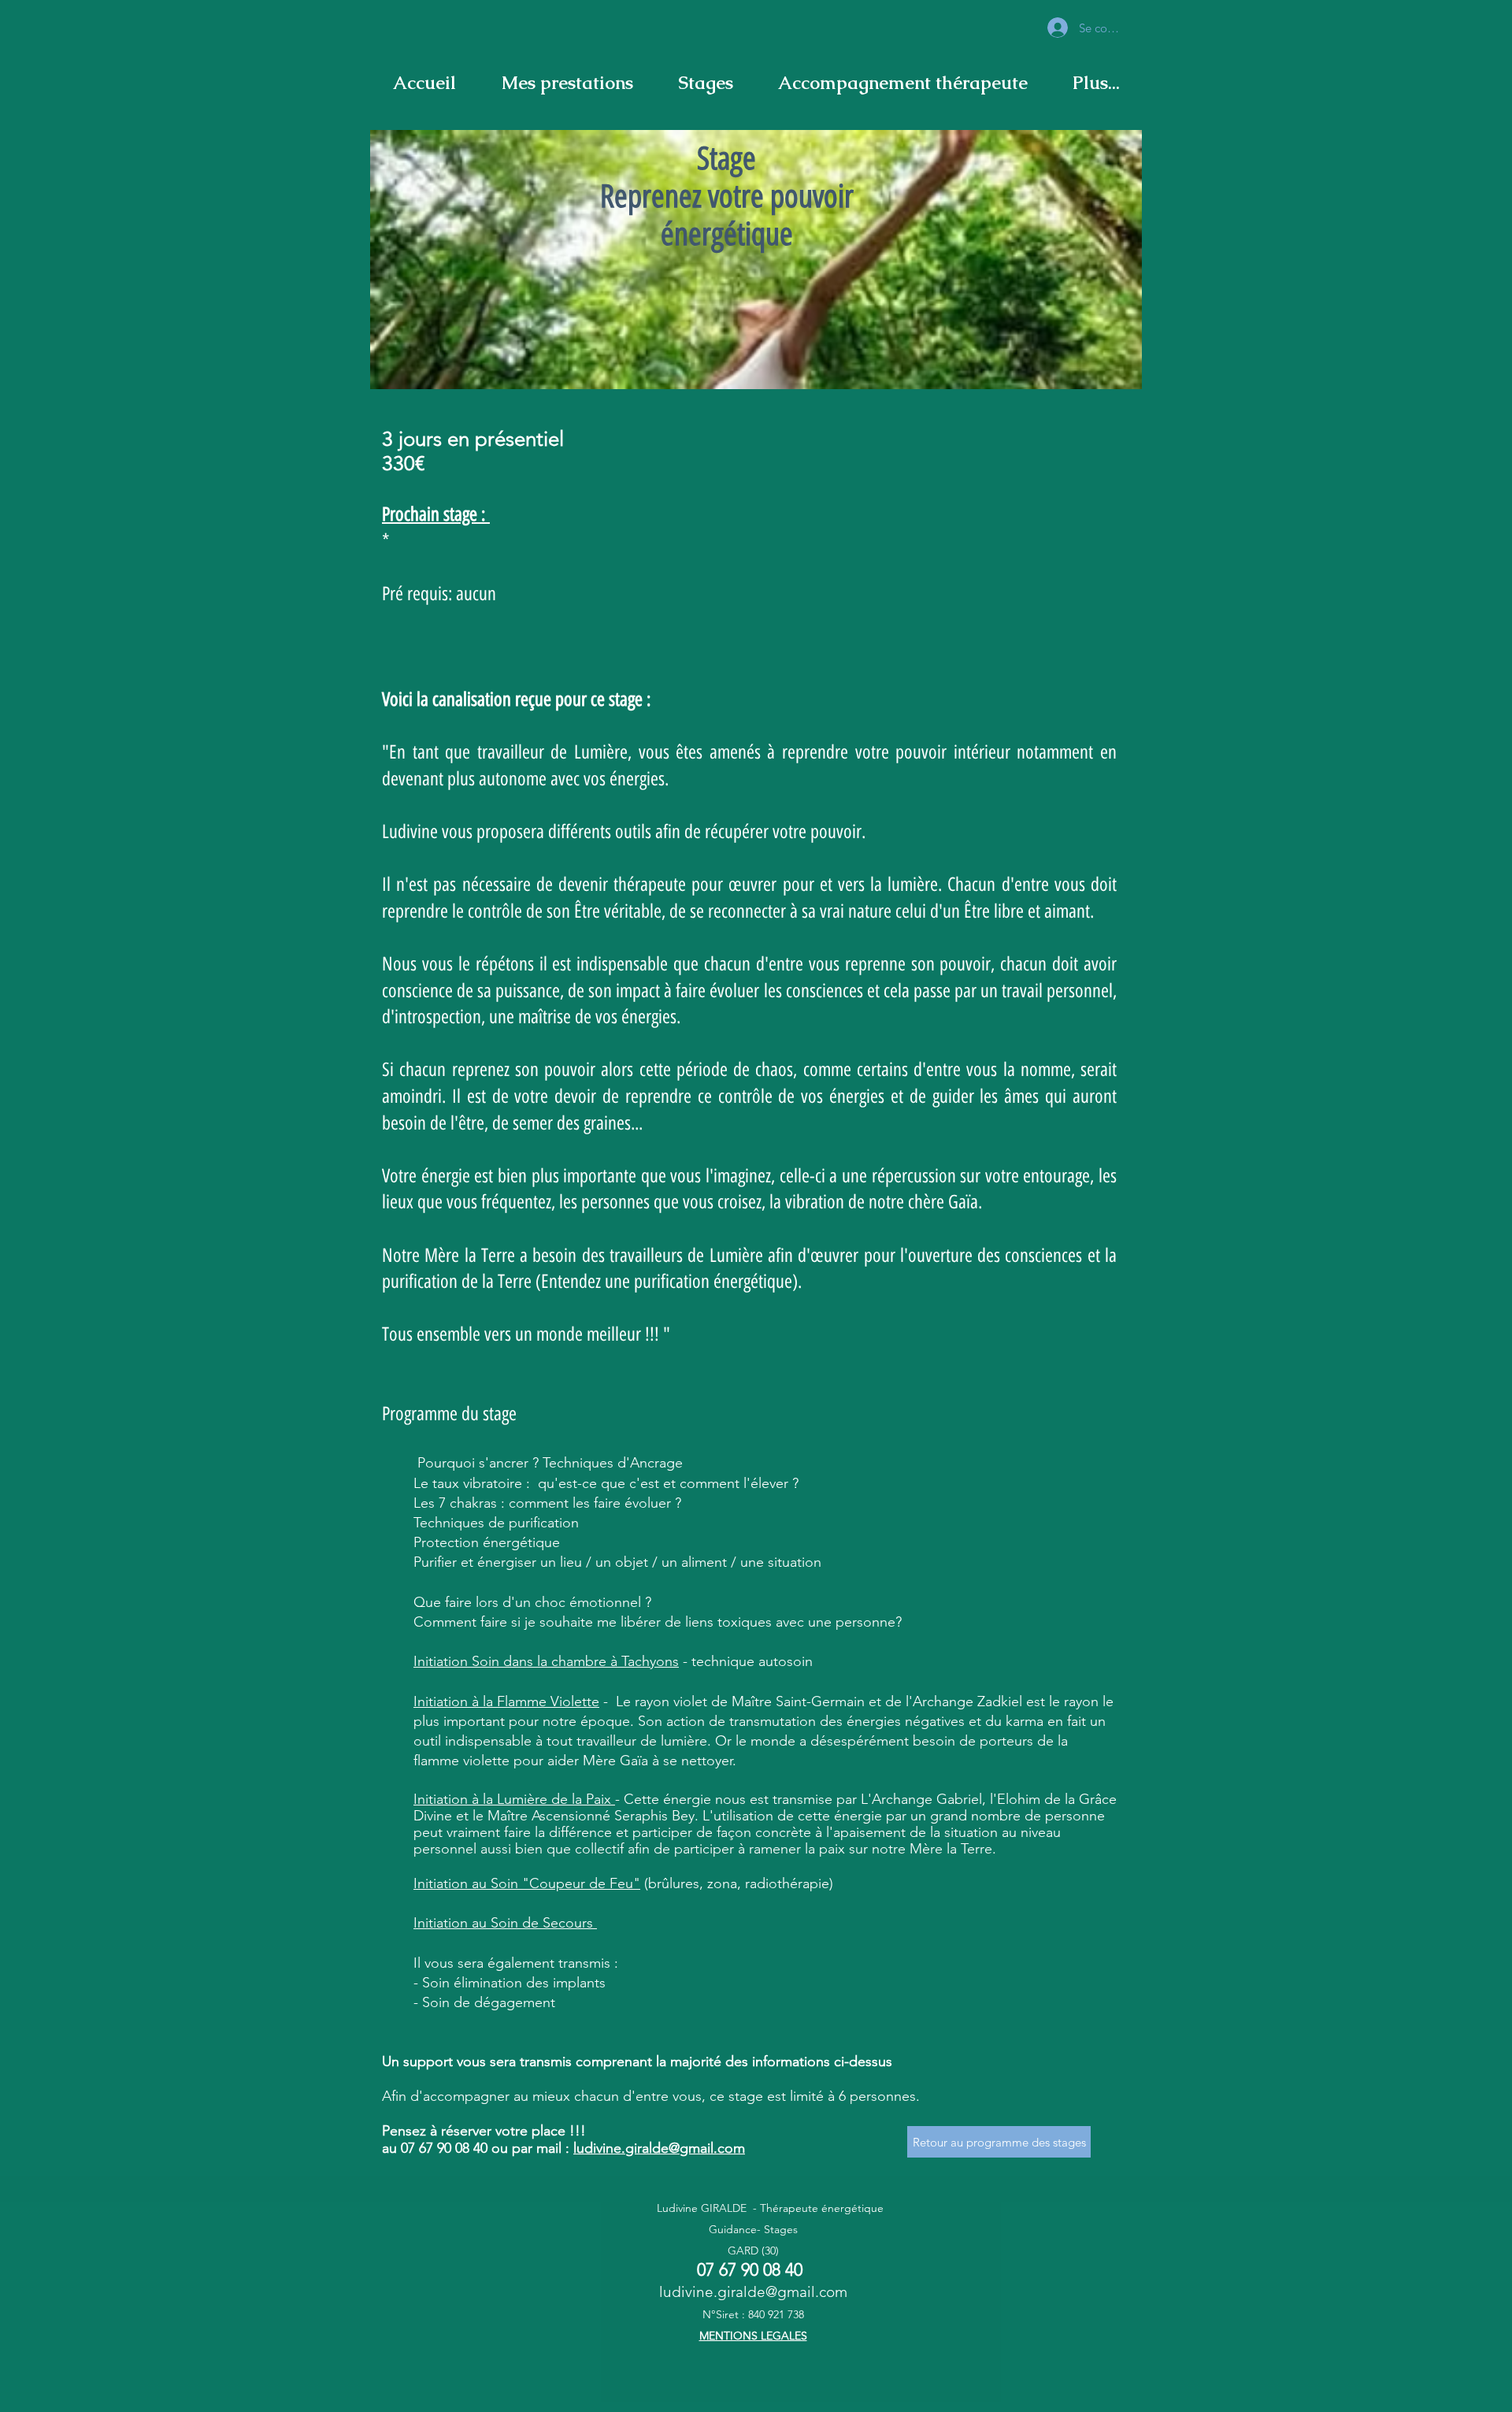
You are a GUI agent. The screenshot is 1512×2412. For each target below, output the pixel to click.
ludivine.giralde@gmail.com (659, 2148)
